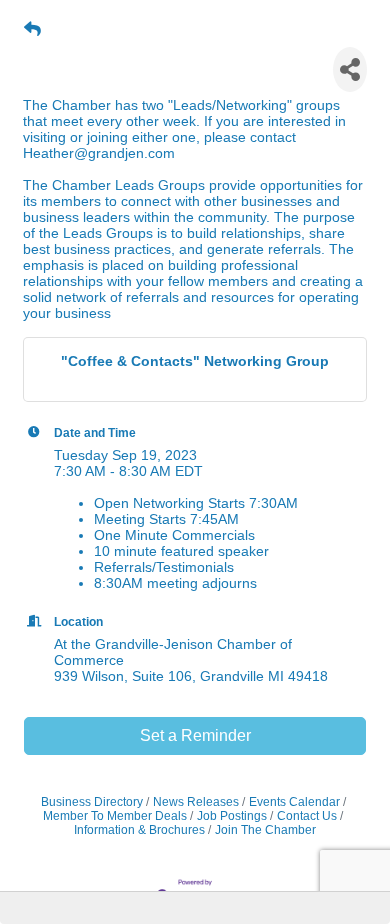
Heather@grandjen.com (99, 153)
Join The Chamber (265, 830)
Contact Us (307, 816)
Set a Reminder (195, 735)
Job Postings (232, 816)
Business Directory (92, 802)
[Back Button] (32, 30)
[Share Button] (350, 69)
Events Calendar (294, 802)
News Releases (196, 802)
